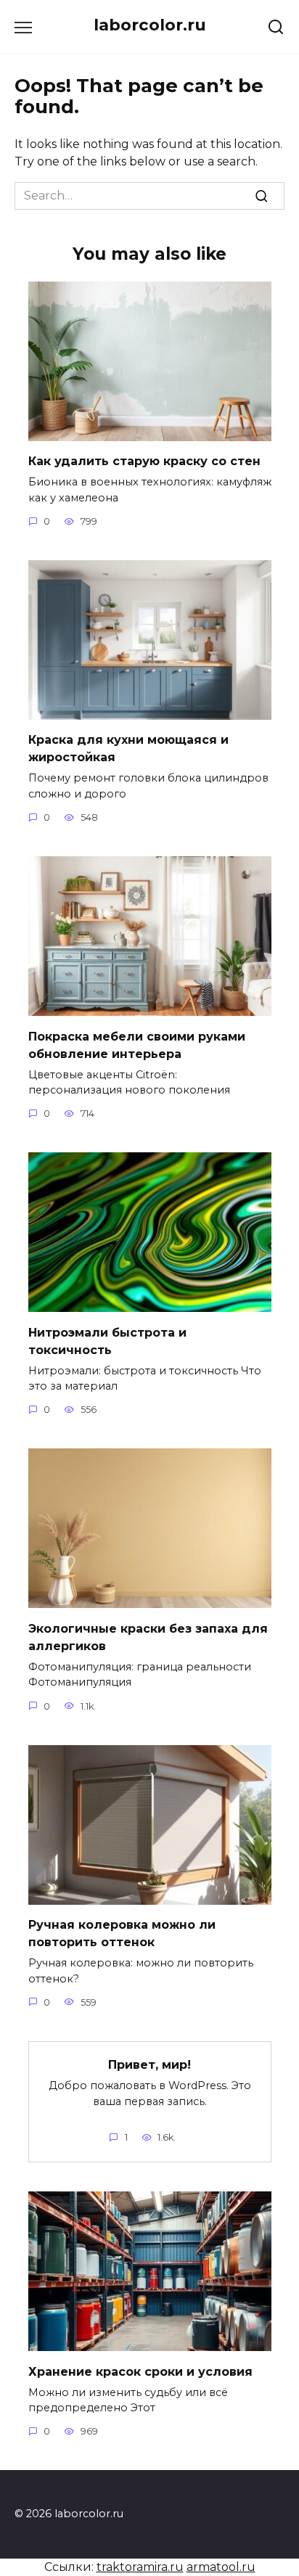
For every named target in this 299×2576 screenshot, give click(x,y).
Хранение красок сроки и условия (140, 2371)
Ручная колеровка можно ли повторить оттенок (122, 1933)
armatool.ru (221, 2567)
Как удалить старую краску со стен (144, 461)
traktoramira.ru (140, 2567)
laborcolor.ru (150, 25)
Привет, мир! (149, 2065)
